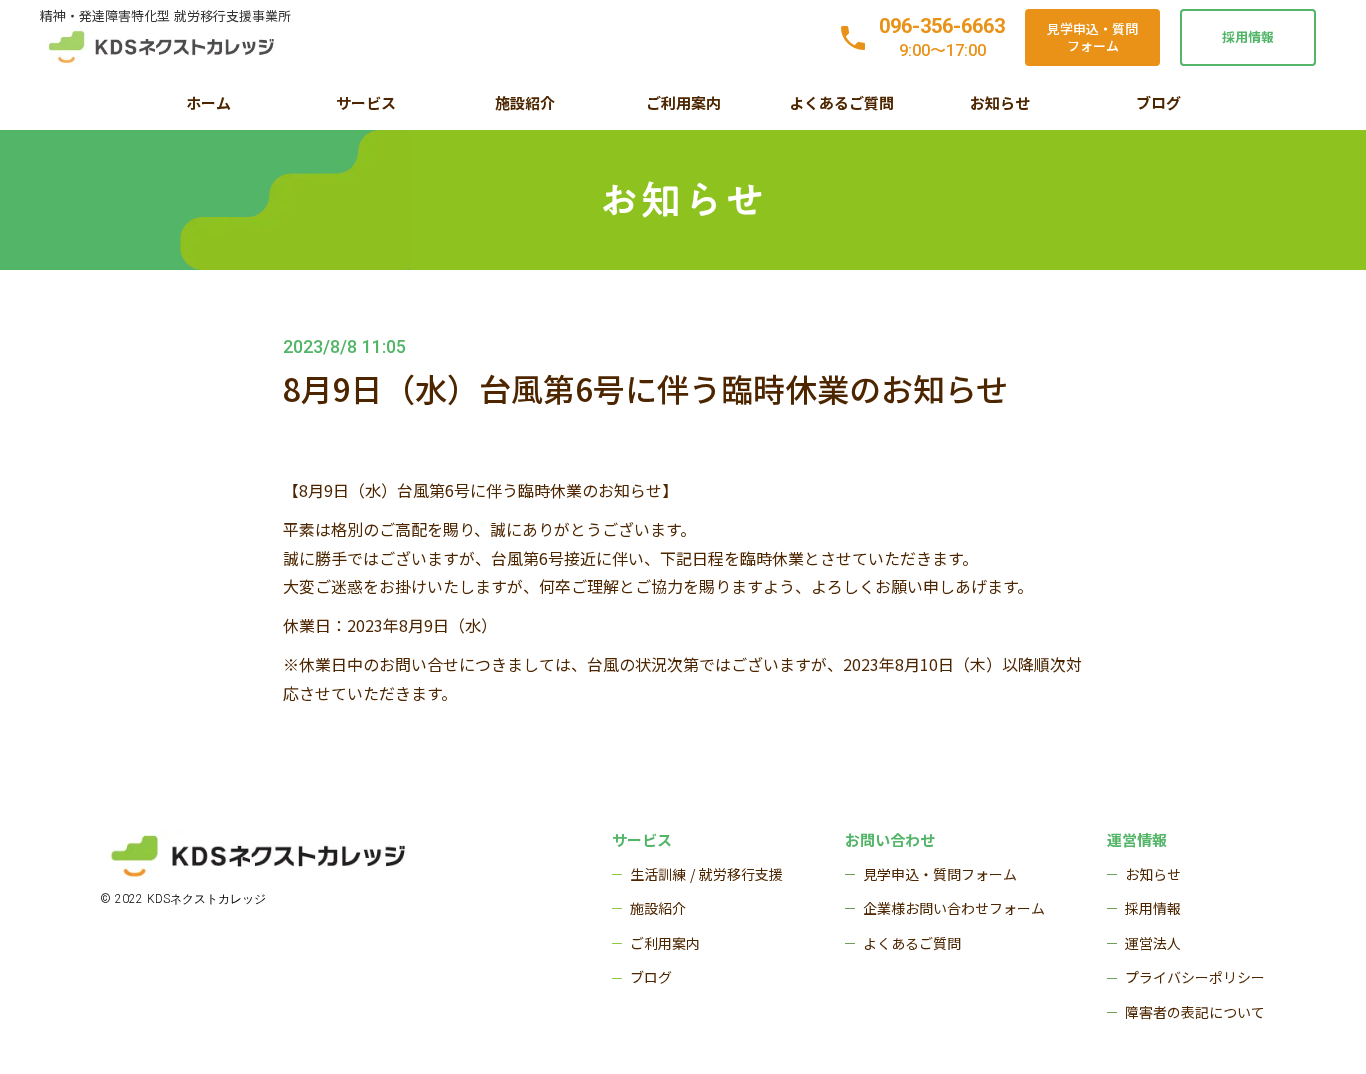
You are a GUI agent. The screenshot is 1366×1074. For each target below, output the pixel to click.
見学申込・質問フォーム (1092, 37)
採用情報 (1248, 36)
